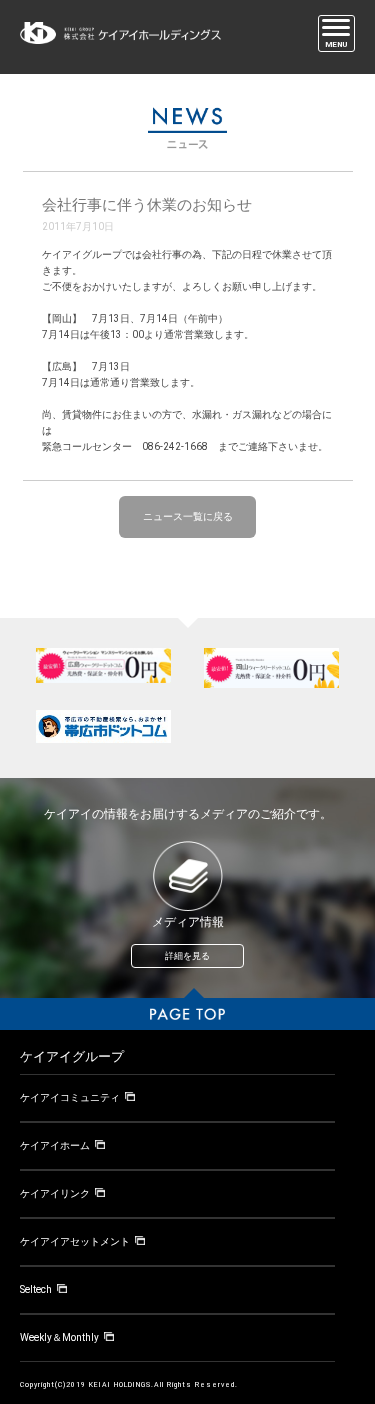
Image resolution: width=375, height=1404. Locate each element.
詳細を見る (187, 956)
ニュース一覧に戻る (188, 516)
